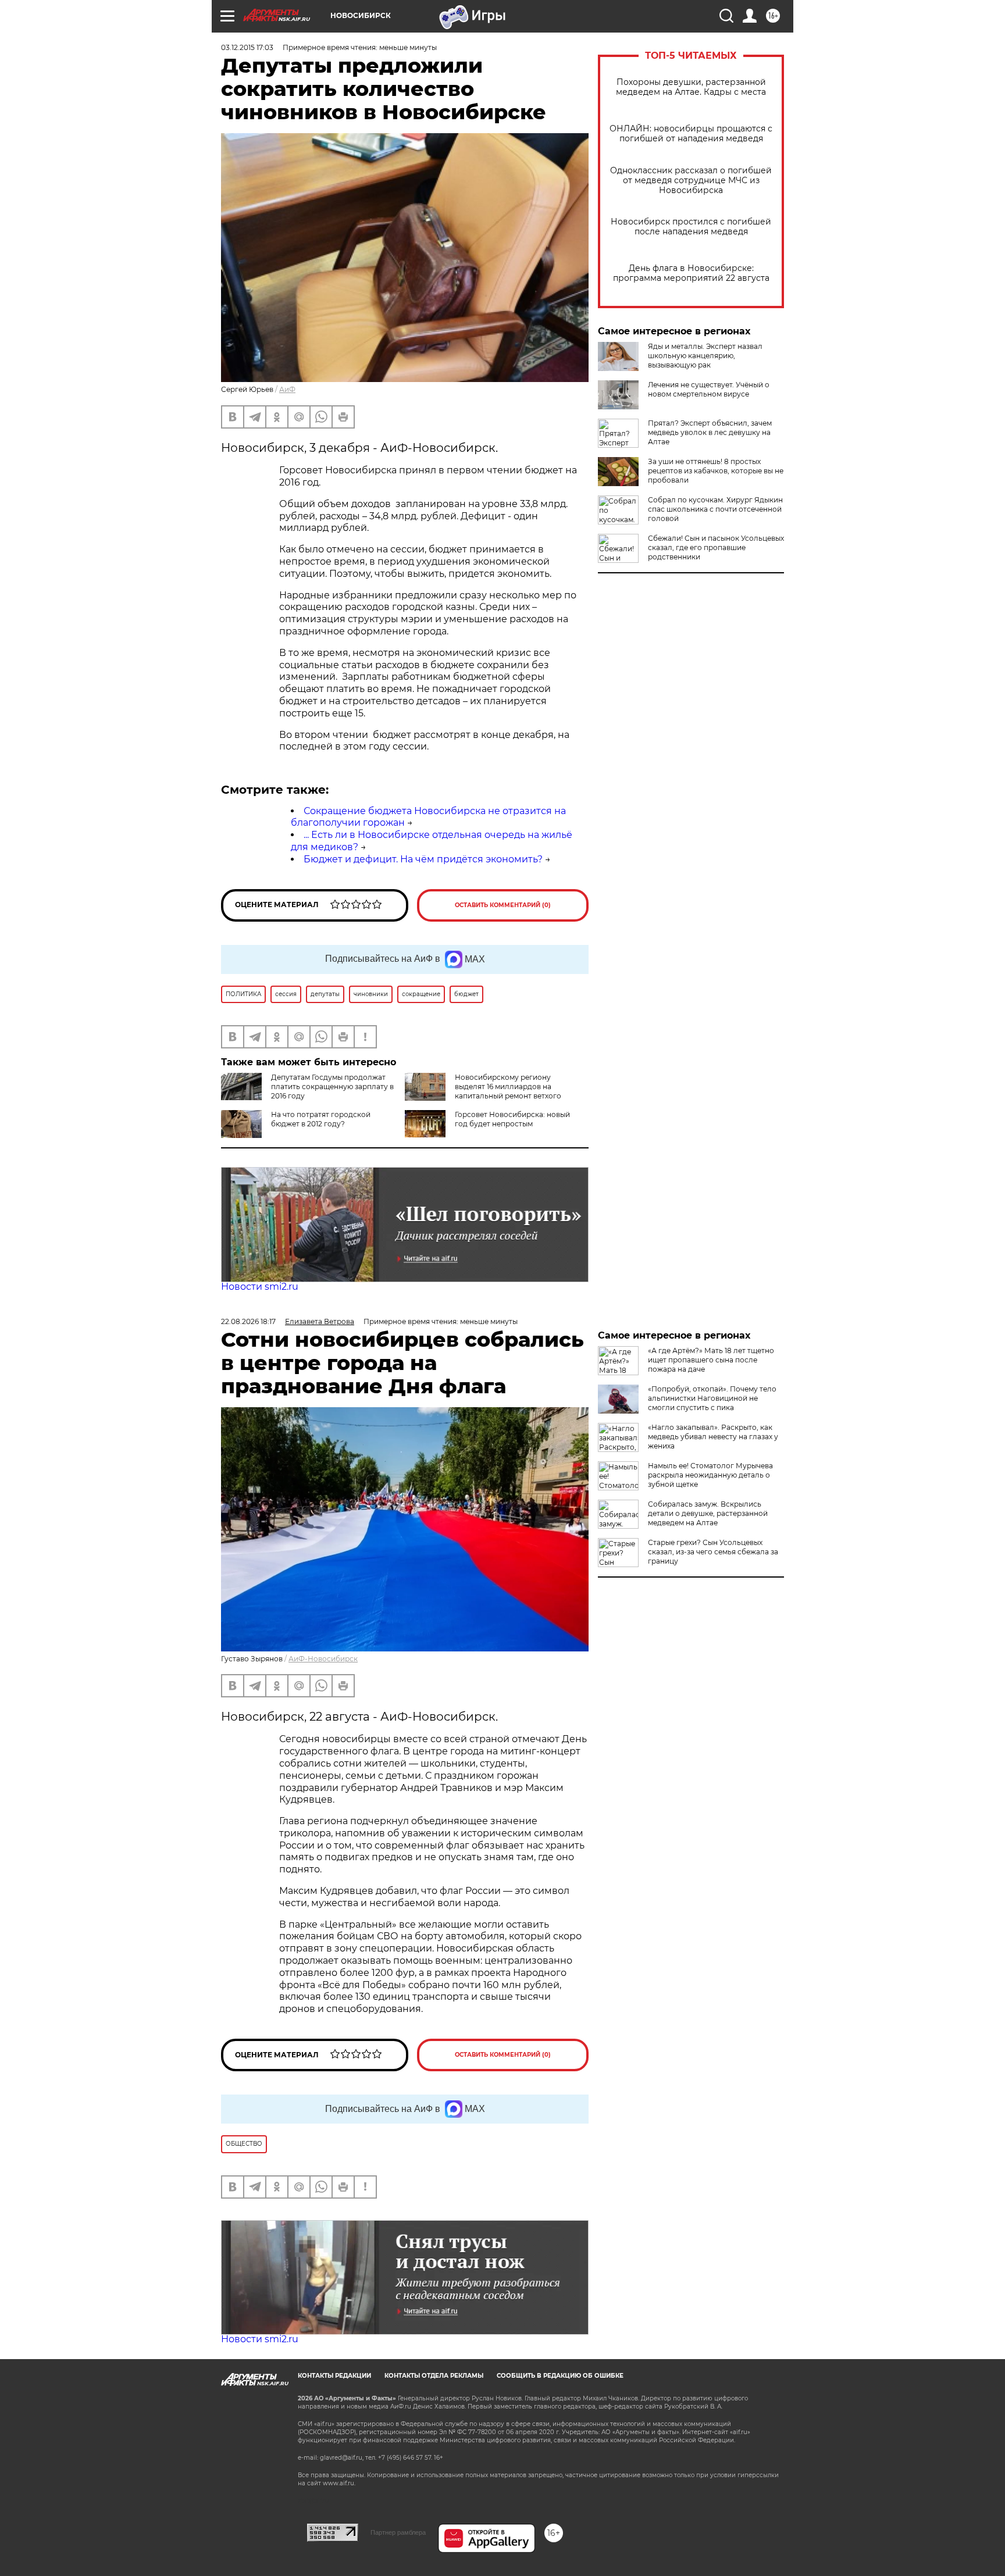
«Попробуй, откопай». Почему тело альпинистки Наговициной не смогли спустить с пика (712, 1398)
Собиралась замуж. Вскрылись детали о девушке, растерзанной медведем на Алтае (708, 1513)
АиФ (287, 389)
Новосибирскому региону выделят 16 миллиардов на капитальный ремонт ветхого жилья (508, 1091)
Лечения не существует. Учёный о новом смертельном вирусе (709, 389)
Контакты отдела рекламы (434, 2376)
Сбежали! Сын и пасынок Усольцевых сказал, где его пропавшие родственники (716, 547)
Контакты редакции (334, 2376)
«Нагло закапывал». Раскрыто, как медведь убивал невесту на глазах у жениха (713, 1437)
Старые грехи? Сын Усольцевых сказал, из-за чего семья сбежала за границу (713, 1552)
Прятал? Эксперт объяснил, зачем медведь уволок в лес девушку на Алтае (710, 432)
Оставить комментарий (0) (503, 905)
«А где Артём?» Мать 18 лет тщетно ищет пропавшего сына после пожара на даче (711, 1360)
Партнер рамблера (398, 2532)
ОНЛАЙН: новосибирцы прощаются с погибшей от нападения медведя (691, 134)
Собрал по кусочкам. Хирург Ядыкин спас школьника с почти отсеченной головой (715, 509)
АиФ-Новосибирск (323, 1659)
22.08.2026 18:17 (248, 1321)
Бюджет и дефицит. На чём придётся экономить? (423, 859)
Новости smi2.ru (260, 1287)
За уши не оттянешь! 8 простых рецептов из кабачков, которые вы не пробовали (716, 471)
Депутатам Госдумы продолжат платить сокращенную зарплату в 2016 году (332, 1087)
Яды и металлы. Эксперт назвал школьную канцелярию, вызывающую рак (705, 356)
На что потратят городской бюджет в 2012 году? (321, 1119)
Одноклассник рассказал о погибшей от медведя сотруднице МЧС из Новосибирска (691, 181)
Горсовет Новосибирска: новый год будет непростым (512, 1119)
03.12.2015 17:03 (247, 47)
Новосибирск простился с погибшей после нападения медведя (691, 227)
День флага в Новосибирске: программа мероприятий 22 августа (691, 273)
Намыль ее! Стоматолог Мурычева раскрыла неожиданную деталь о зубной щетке (710, 1475)
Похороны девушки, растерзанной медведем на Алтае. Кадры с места (691, 87)
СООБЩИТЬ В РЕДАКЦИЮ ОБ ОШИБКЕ (560, 2376)
